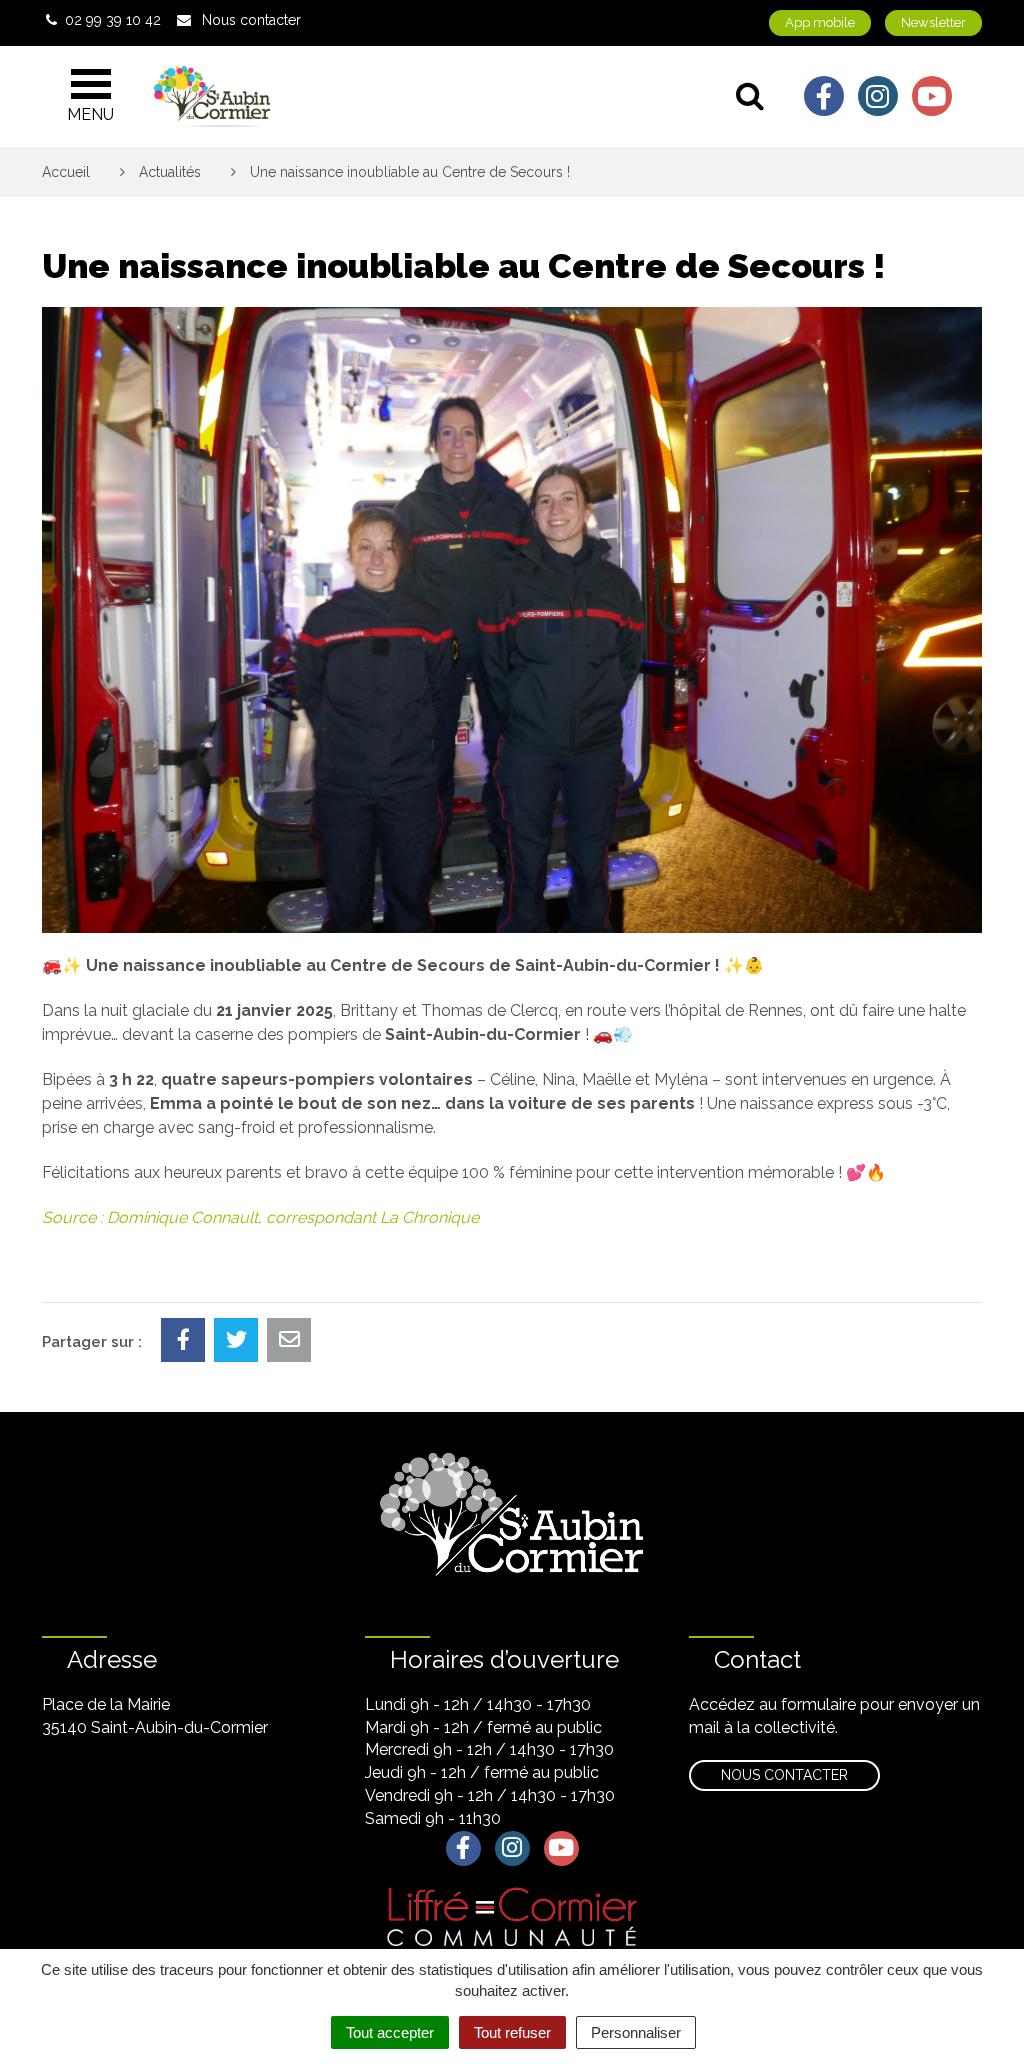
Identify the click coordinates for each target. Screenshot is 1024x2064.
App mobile (820, 22)
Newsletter (933, 22)
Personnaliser (636, 2032)
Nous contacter (784, 1775)
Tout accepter (390, 2032)
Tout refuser (512, 2032)
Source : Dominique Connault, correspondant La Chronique (260, 1217)
